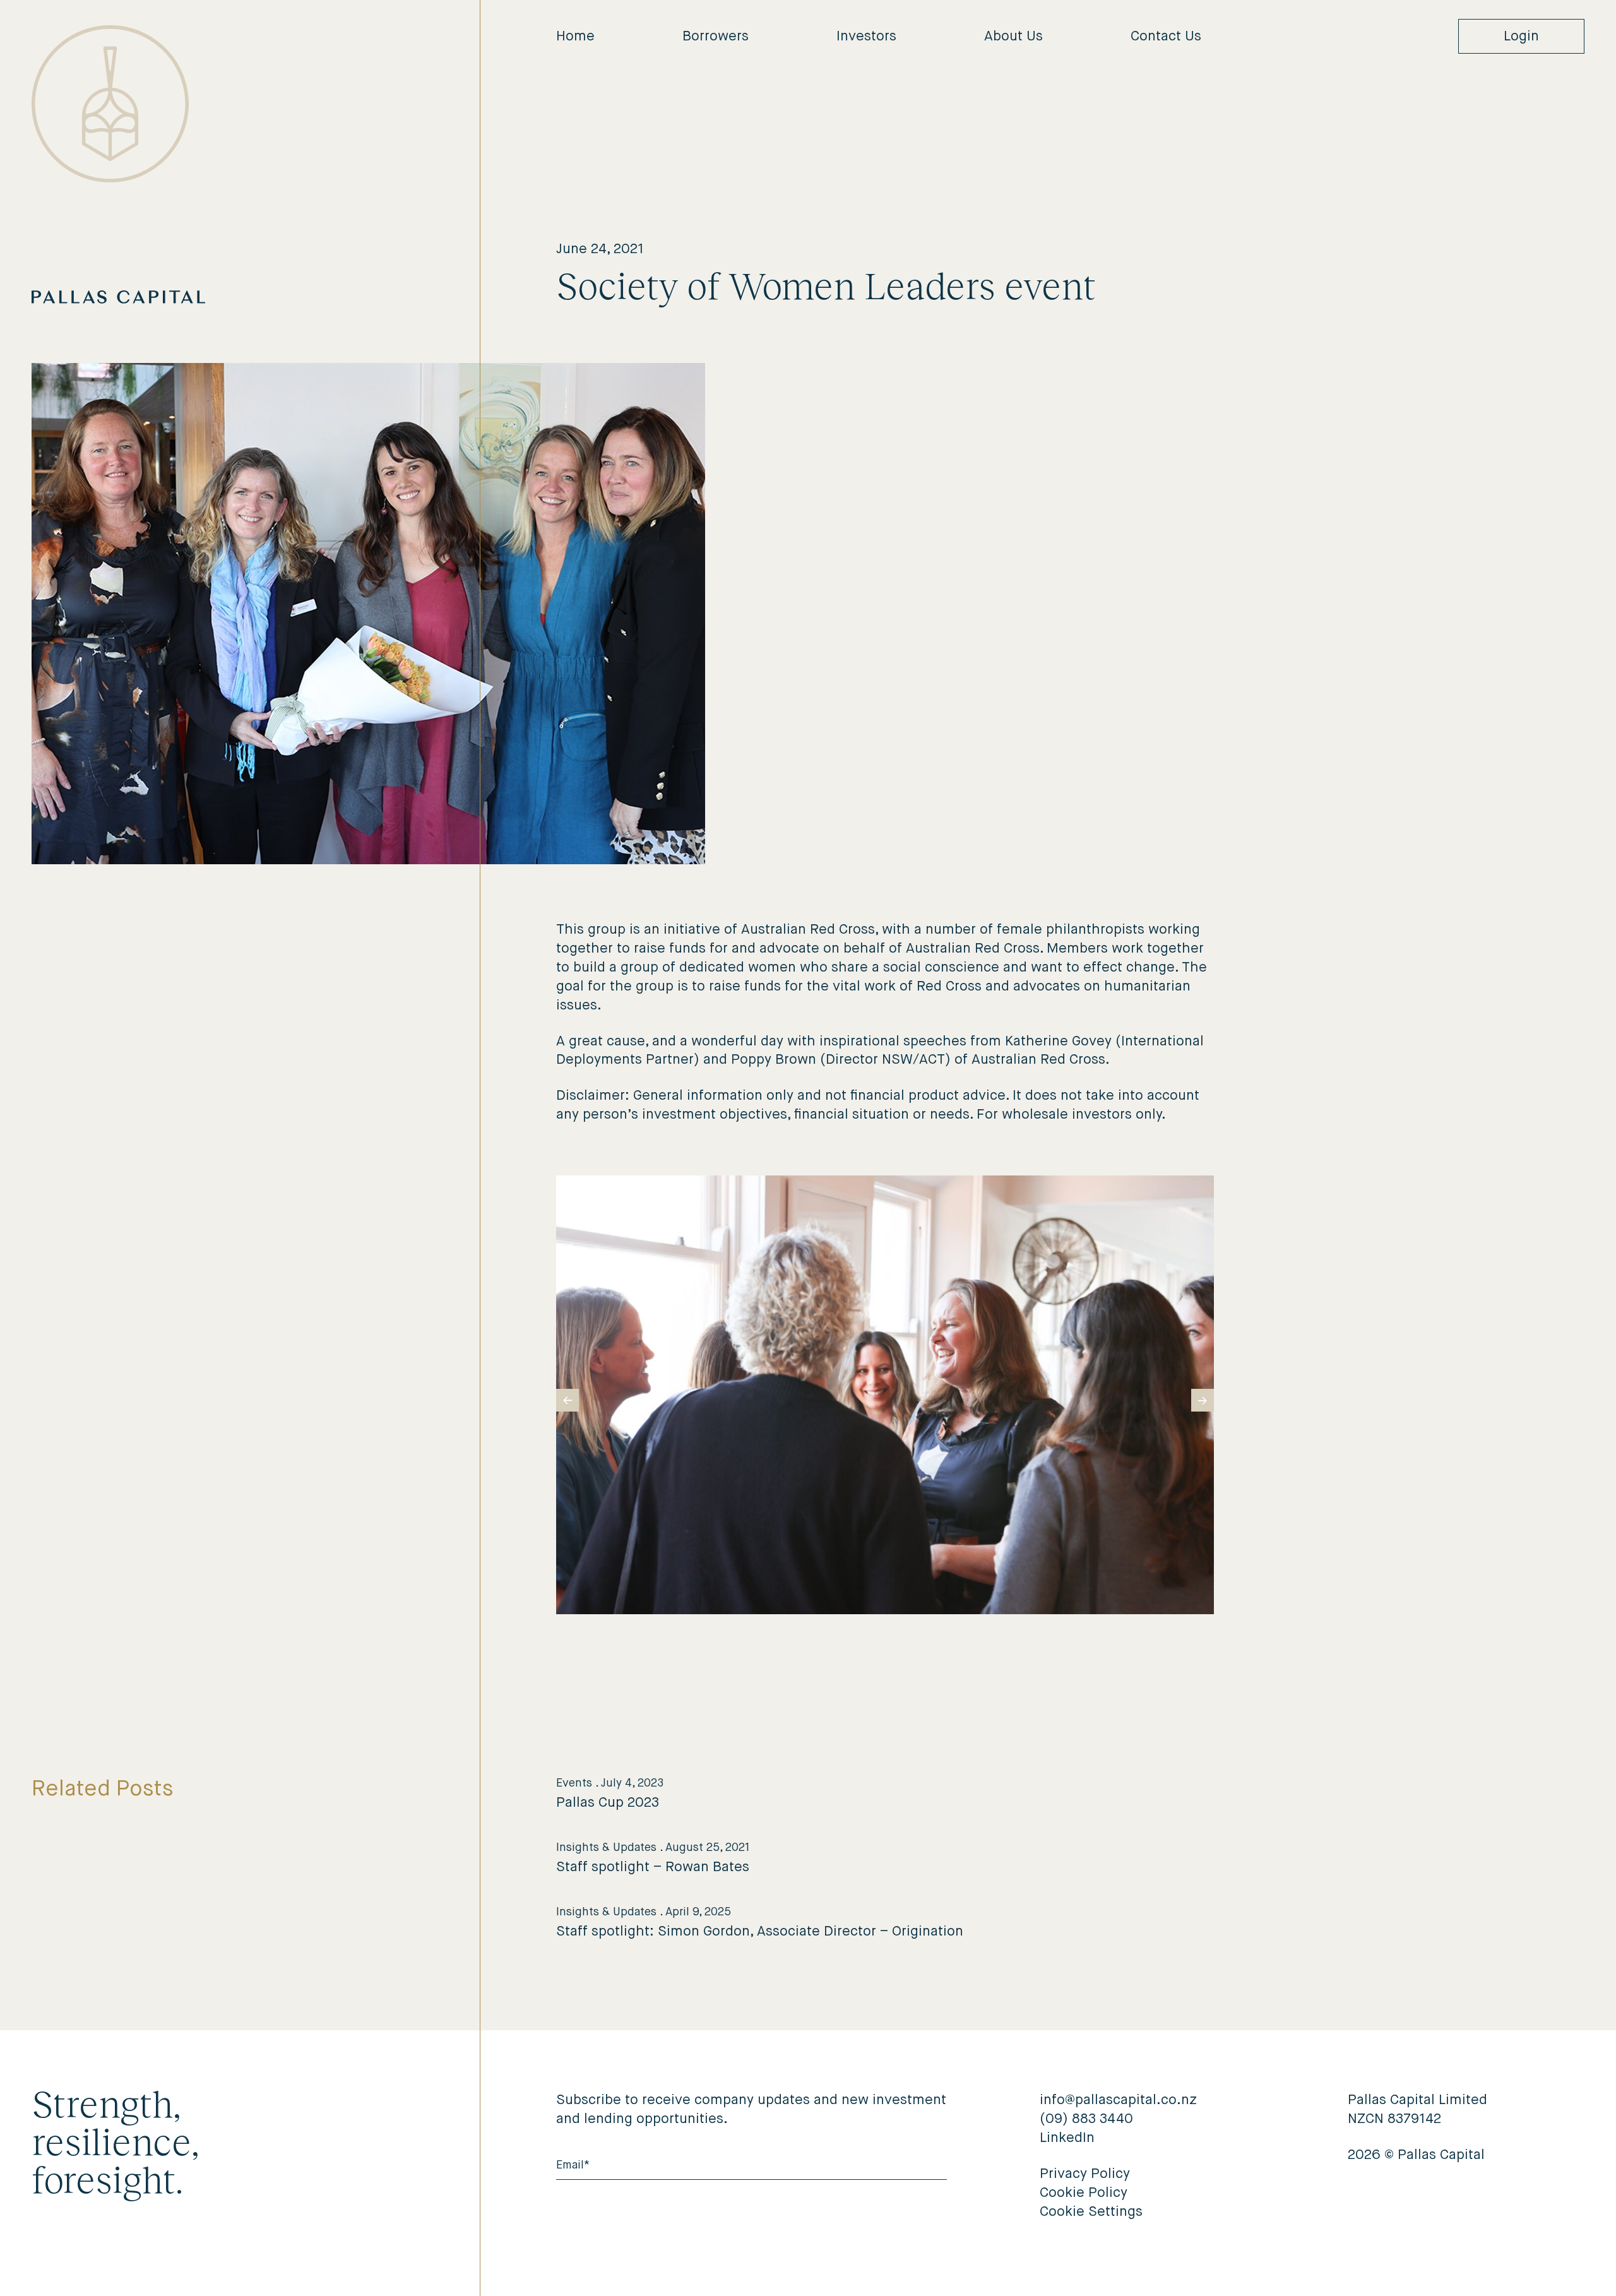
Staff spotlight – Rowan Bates (653, 1867)
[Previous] (567, 1400)
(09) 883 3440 (1086, 2119)
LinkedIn (1067, 2138)
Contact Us (1166, 37)
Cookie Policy (1084, 2193)
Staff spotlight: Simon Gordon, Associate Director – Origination (760, 1932)
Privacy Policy (1085, 2174)
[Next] (1203, 1400)
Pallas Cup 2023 (608, 1803)
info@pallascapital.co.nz (1118, 2100)
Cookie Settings (1091, 2212)
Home (575, 37)
